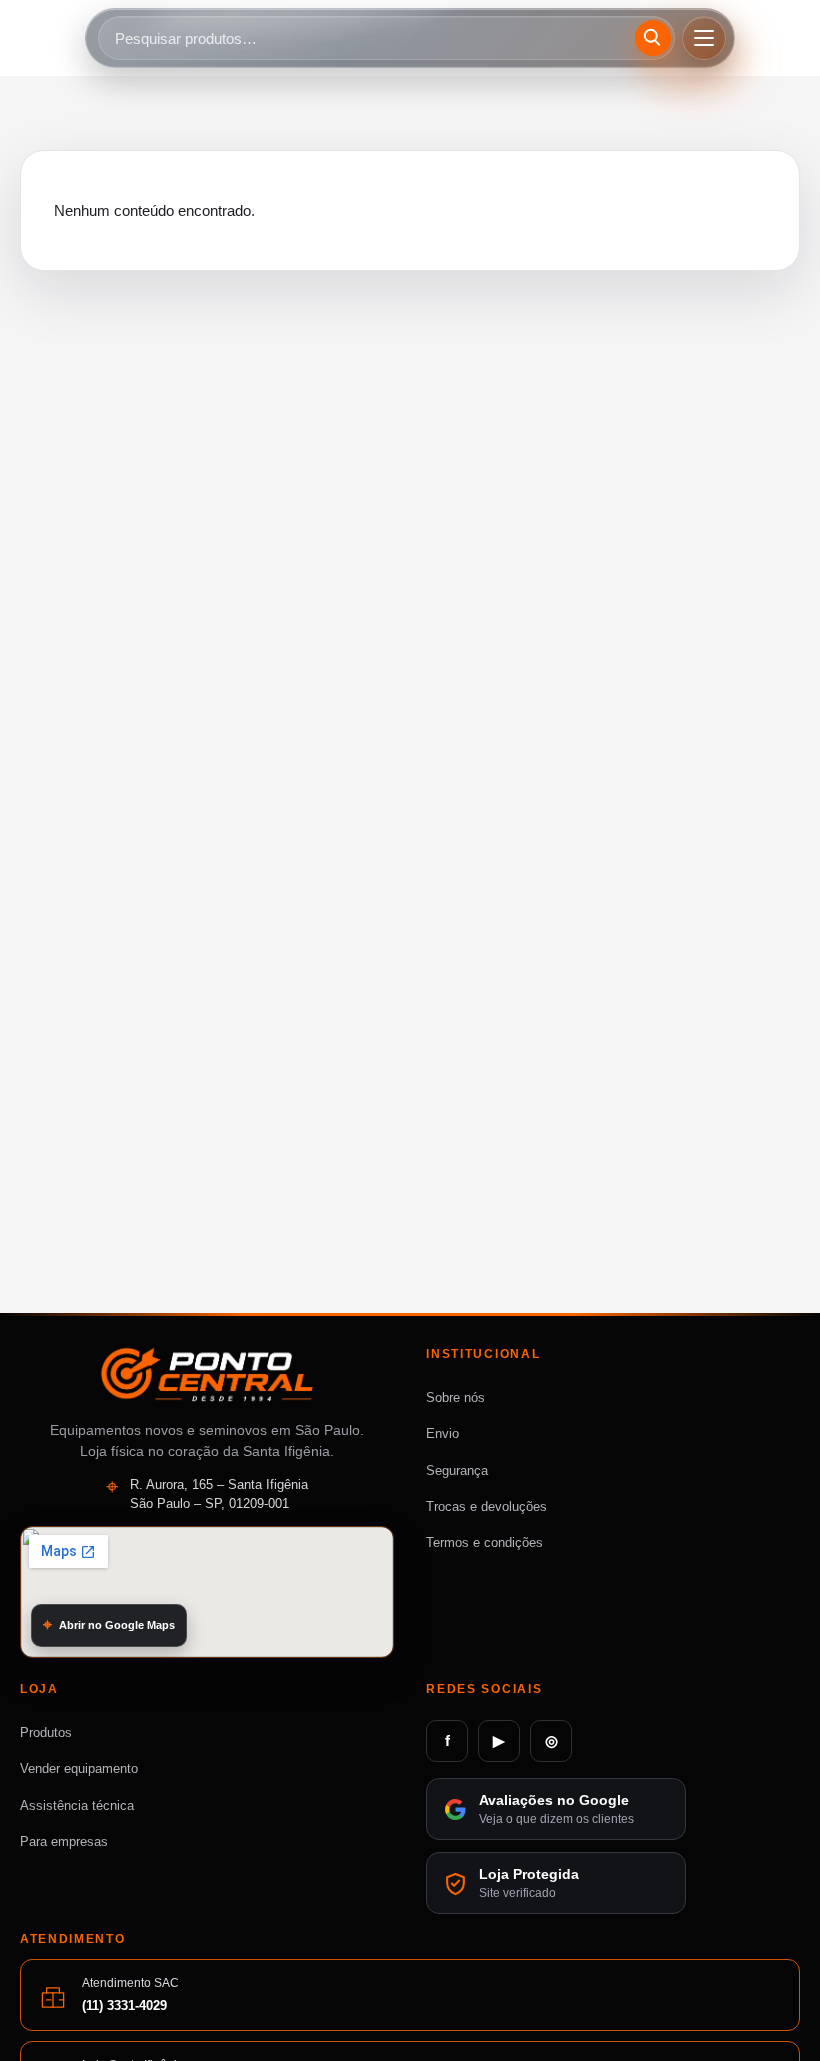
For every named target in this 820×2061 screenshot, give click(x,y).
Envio (442, 1433)
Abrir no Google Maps (117, 1625)
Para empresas (64, 1841)
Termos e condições (484, 1542)
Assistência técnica (77, 1805)
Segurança (457, 1470)
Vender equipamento (79, 1768)
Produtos (46, 1732)
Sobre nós (455, 1397)
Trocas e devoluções (486, 1506)
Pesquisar (656, 37)
